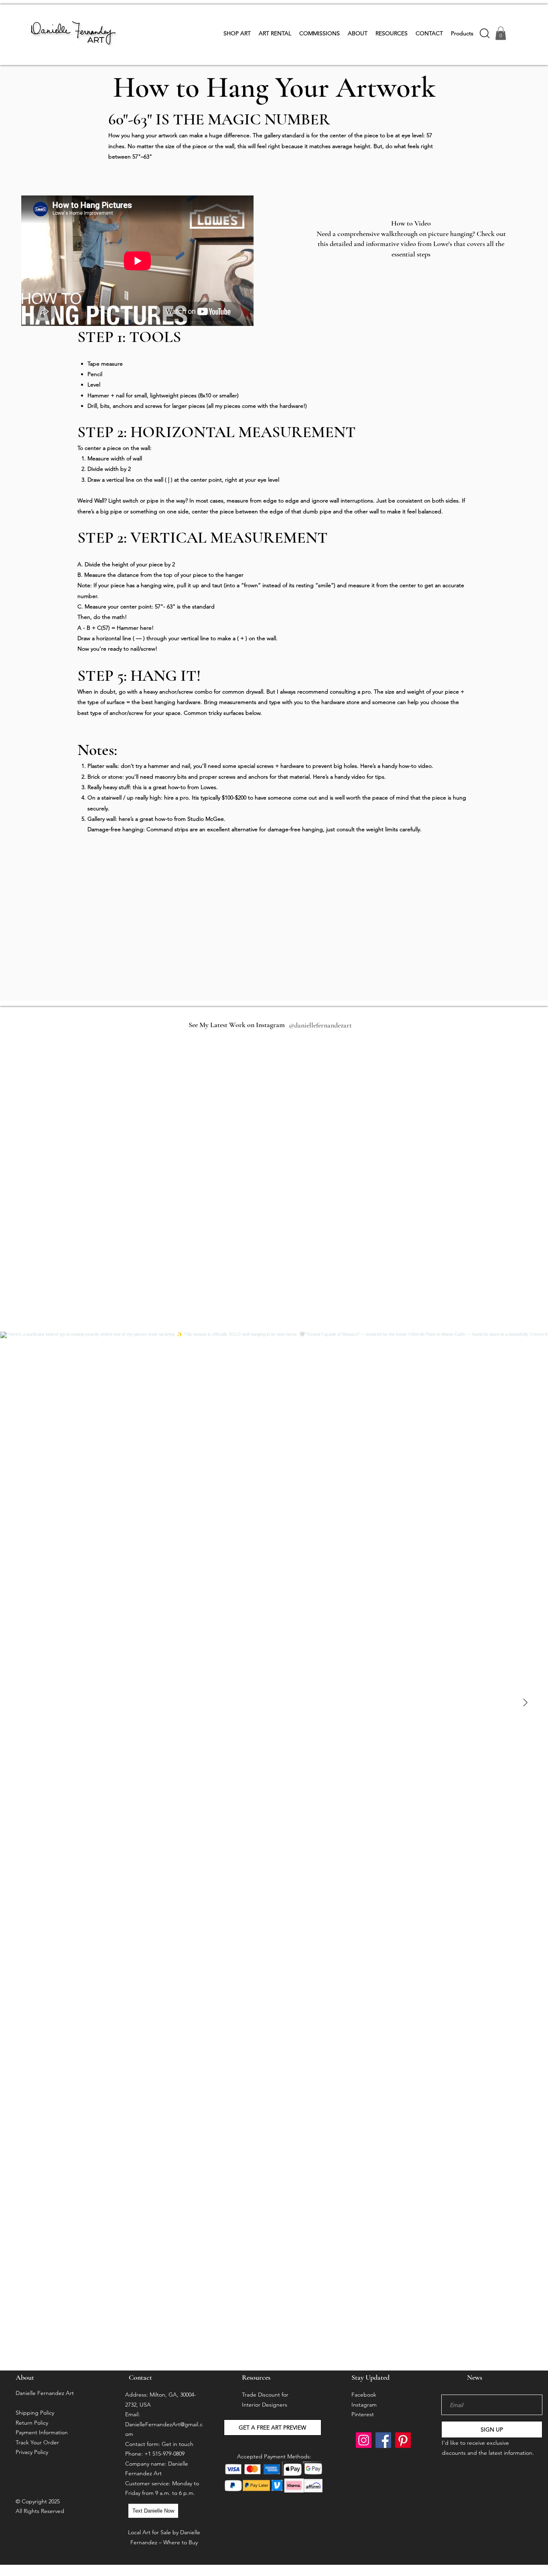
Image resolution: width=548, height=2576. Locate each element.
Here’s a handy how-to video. (397, 766)
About (26, 2377)
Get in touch (178, 2444)
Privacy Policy (32, 2452)
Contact (140, 2377)
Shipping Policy (35, 2413)
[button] (237, 33)
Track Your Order (37, 2442)
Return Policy (32, 2423)
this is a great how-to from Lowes (175, 787)
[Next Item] (525, 1703)
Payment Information (42, 2432)
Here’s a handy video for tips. (349, 777)
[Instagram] (364, 2440)
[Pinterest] (403, 2440)
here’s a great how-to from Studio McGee (171, 819)
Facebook (364, 2395)
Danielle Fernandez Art (45, 2393)
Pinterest (363, 2414)
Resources (256, 2377)
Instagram (364, 2405)
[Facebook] (383, 2440)
